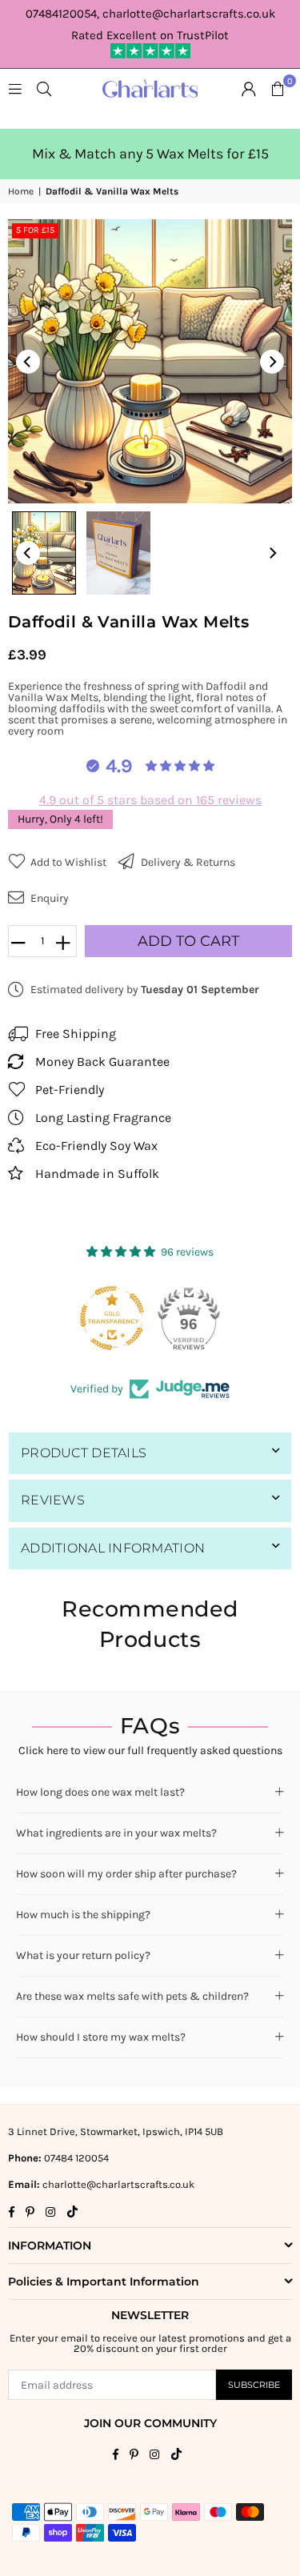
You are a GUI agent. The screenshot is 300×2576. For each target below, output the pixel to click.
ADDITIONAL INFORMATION (113, 1548)
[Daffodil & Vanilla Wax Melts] (44, 553)
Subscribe (254, 2385)
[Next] (272, 362)
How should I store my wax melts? (101, 2037)
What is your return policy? (83, 1955)
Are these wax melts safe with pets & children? (132, 1996)
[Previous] (28, 362)
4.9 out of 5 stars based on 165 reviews (150, 800)
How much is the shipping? (83, 1915)
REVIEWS (53, 1500)
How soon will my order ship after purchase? (126, 1874)
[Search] (44, 88)
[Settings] (249, 89)
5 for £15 (35, 230)
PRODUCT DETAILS (84, 1453)
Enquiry (48, 898)
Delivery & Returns (187, 862)
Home (21, 191)
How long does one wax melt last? (100, 1792)
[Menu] (15, 88)
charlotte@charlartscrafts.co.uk (118, 2184)
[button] (278, 89)
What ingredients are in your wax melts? (116, 1833)
